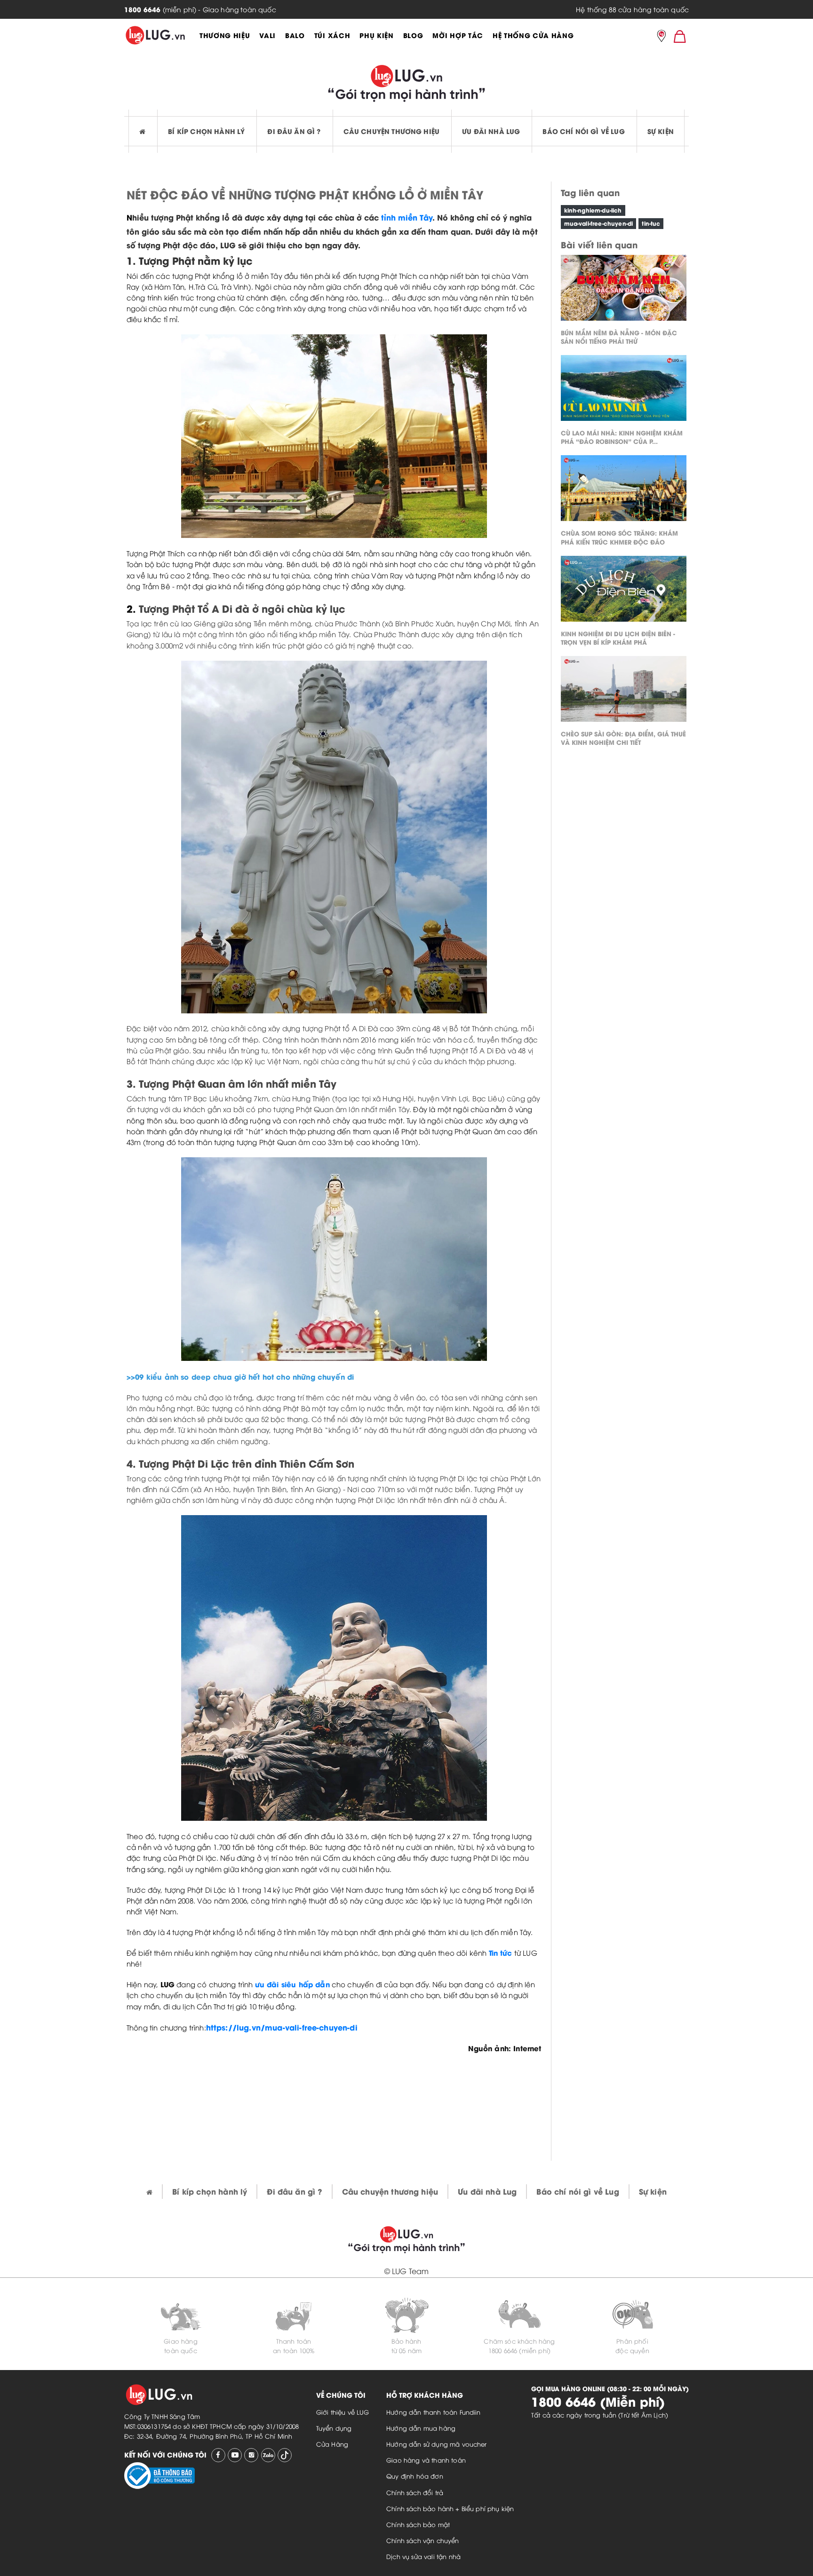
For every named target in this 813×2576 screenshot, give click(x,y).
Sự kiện (661, 131)
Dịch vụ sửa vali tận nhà (423, 2556)
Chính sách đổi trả (415, 2492)
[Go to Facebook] (218, 2455)
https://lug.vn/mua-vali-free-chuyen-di (282, 2027)
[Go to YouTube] (235, 2455)
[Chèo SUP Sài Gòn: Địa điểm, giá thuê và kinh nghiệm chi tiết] (624, 691)
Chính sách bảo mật (418, 2524)
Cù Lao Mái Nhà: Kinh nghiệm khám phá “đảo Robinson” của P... (622, 437)
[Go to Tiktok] (285, 2455)
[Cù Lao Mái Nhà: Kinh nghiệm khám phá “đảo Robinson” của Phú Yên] (624, 390)
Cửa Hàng (332, 2444)
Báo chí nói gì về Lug (583, 131)
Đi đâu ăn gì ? (294, 131)
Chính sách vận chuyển (422, 2540)
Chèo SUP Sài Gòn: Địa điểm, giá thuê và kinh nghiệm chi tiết (623, 738)
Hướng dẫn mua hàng (421, 2428)
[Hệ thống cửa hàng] (662, 37)
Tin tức (501, 1952)
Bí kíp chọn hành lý (206, 131)
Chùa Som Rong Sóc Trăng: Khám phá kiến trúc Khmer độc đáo (619, 537)
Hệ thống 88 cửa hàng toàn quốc (632, 9)
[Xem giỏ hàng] (680, 36)
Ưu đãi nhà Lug (491, 131)
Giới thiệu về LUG (343, 2412)
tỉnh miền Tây (407, 217)
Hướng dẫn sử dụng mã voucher (436, 2444)
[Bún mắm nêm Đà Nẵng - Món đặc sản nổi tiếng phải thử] (624, 290)
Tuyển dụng (334, 2428)
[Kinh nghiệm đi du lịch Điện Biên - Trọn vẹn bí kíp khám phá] (624, 591)
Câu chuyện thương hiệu (392, 131)
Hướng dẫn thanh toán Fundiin (433, 2412)
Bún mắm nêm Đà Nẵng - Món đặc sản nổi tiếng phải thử (619, 336)
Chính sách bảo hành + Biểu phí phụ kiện (450, 2508)
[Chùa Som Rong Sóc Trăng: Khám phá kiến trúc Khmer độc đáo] (624, 490)
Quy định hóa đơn (415, 2476)
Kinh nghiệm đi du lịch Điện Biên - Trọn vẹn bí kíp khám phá (618, 637)
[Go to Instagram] (251, 2455)
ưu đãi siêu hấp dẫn (292, 1984)
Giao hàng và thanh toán (426, 2460)
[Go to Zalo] (268, 2455)
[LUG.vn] (155, 35)
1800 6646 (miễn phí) (519, 2350)
